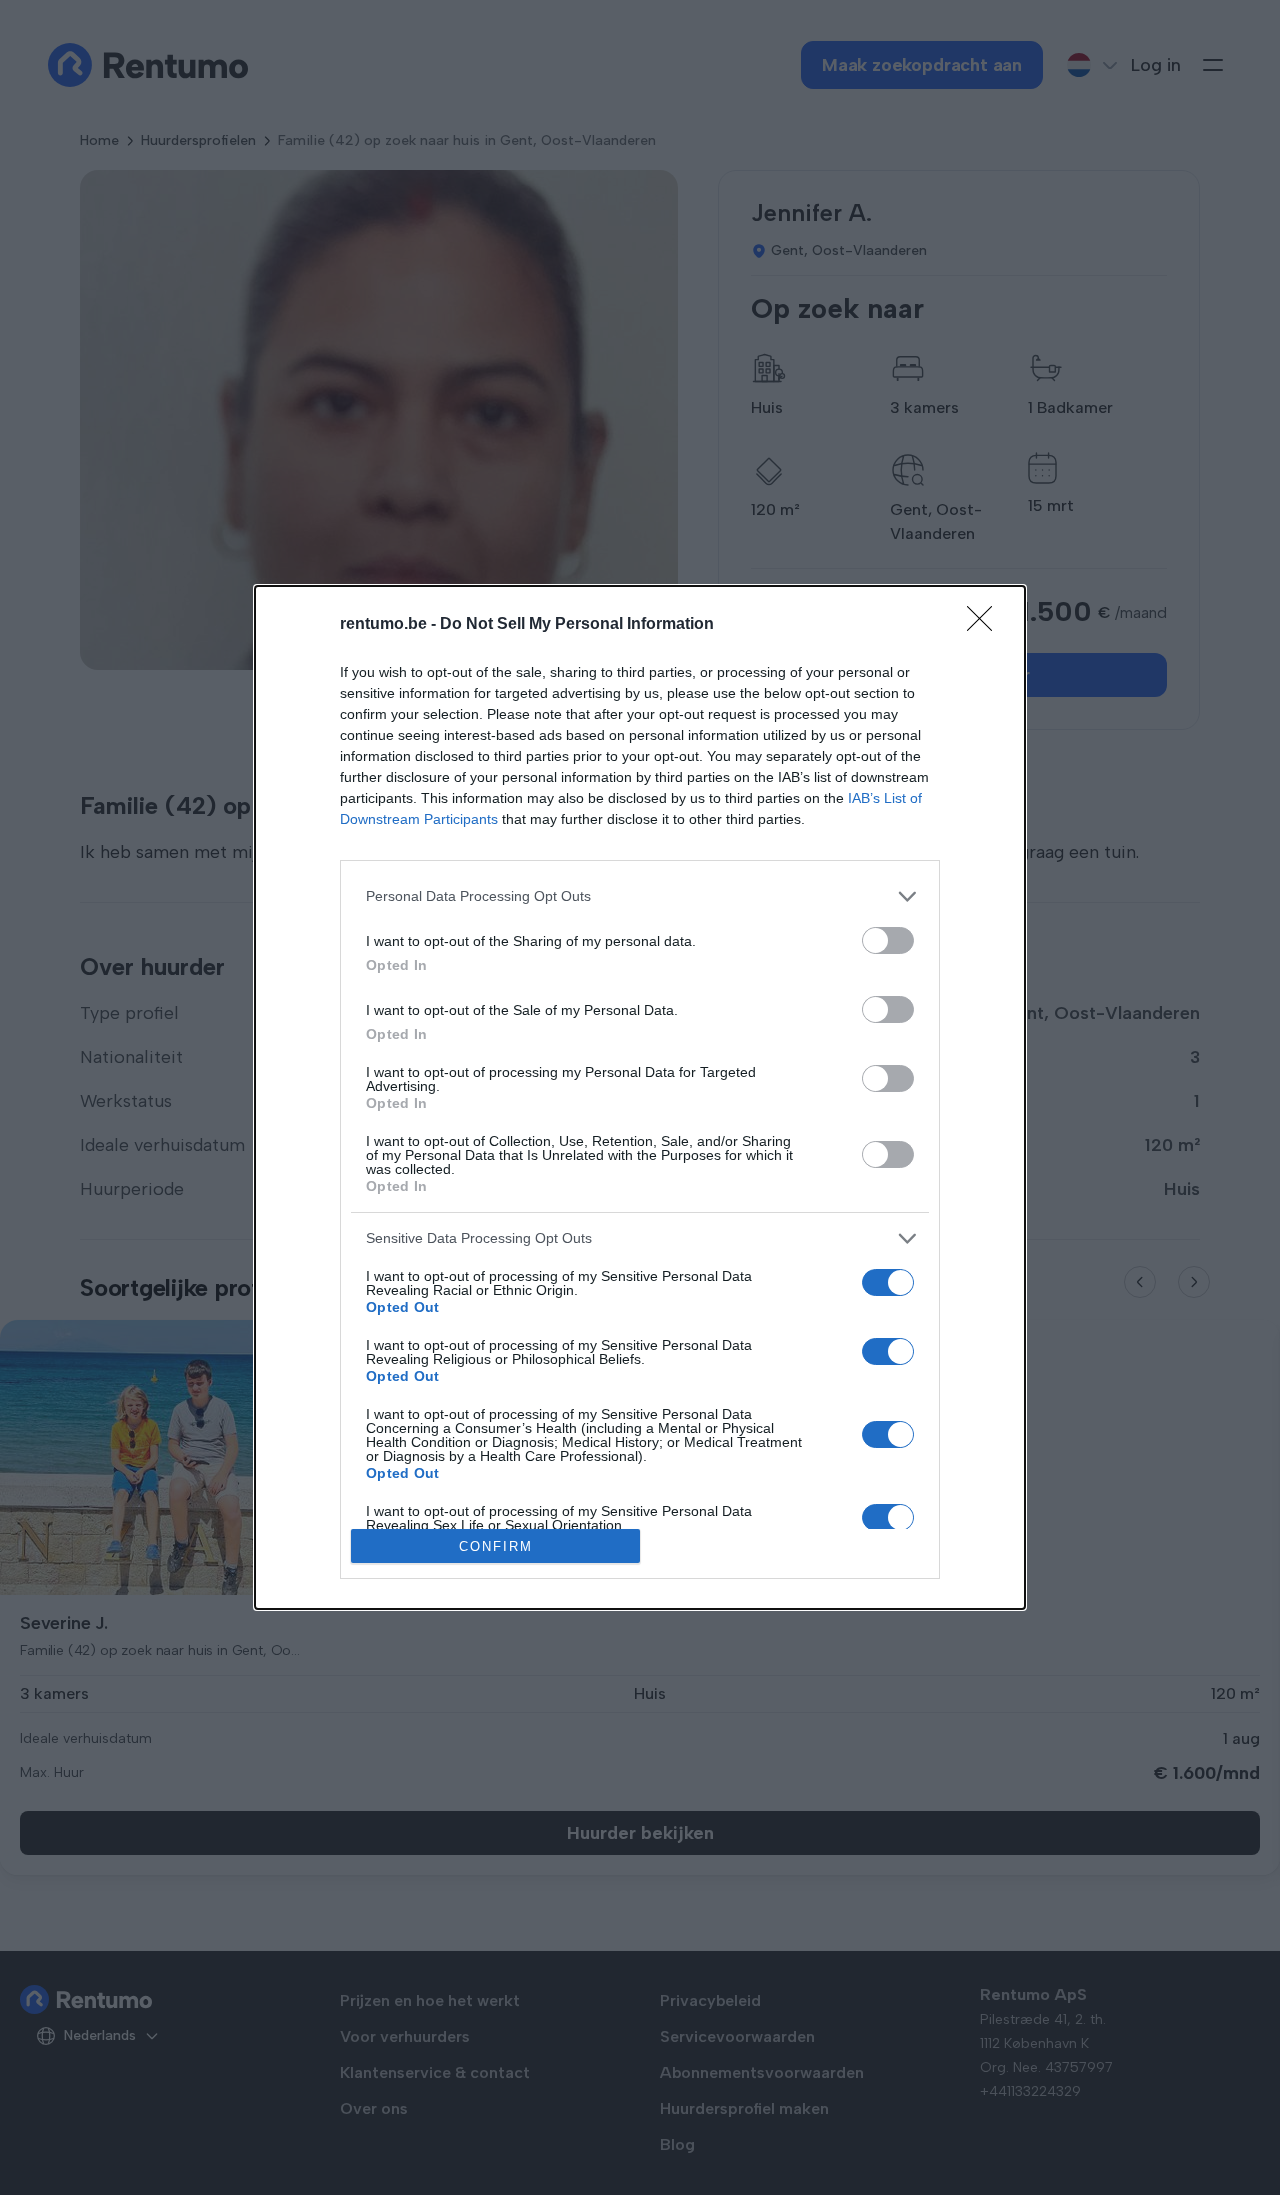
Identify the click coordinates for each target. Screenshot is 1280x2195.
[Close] (986, 625)
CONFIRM (496, 1546)
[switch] (888, 940)
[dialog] (640, 1098)
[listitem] (640, 896)
